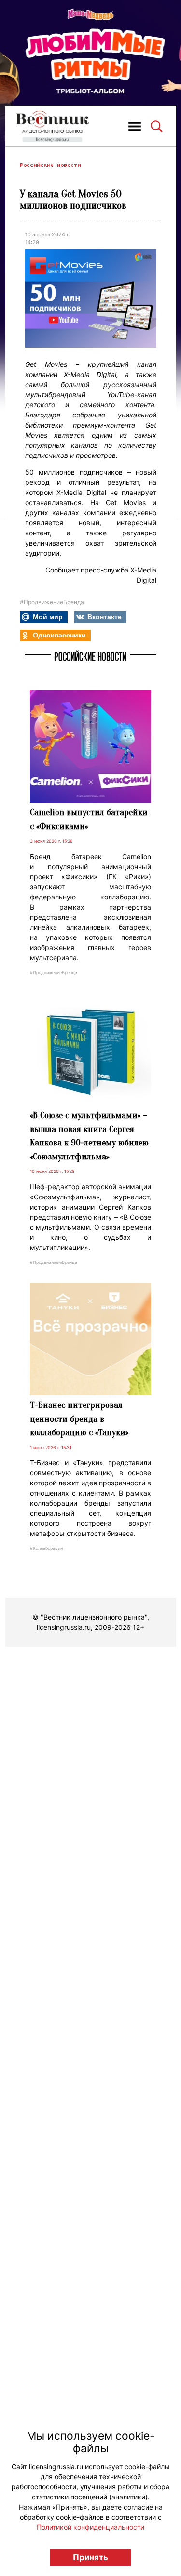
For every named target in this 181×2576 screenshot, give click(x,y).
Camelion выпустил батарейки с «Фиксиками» (89, 819)
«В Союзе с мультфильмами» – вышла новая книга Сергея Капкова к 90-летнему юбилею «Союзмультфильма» (89, 1136)
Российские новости (50, 165)
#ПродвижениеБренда (52, 602)
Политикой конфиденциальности (90, 2527)
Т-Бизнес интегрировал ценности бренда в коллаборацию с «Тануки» (79, 1419)
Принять (90, 2557)
